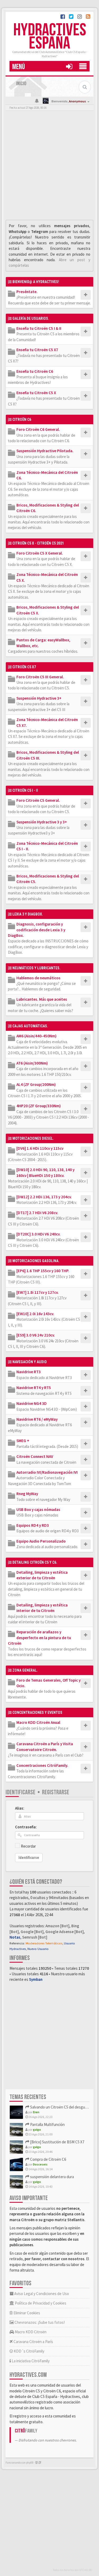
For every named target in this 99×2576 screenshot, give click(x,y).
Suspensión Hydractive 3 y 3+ (42, 822)
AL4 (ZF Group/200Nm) (36, 1084)
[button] (69, 66)
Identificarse (20, 1792)
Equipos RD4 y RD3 (33, 1525)
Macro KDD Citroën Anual (38, 1722)
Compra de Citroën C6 (48, 2159)
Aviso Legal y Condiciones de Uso (41, 2294)
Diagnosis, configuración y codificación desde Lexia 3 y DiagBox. (37, 930)
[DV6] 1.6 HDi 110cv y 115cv (40, 1148)
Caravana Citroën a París (33, 2342)
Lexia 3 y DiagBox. (28, 914)
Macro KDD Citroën (30, 2332)
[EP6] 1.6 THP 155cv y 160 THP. (43, 1271)
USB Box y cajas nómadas (38, 1509)
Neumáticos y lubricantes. (36, 968)
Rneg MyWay (27, 1494)
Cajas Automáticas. (30, 1026)
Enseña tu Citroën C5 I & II (39, 328)
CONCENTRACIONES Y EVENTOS (37, 1712)
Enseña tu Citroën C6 (35, 371)
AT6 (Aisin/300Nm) (32, 1063)
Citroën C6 (22, 419)
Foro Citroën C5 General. (38, 800)
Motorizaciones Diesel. (33, 1138)
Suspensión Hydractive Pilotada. (45, 451)
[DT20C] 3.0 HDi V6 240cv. (38, 1234)
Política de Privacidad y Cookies (40, 2303)
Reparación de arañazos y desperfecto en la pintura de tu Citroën (39, 1638)
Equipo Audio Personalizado (41, 1541)
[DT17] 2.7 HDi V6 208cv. (37, 1213)
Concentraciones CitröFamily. (42, 1765)
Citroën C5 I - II (25, 790)
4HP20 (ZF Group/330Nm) (39, 1106)
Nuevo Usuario (38, 1949)
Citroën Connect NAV (35, 1456)
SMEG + (23, 1441)
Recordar (28, 1846)
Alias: (20, 1808)
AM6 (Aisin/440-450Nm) (36, 1036)
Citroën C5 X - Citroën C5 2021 (38, 543)
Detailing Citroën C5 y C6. (35, 1562)
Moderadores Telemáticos (44, 1943)
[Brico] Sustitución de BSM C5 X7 (57, 2142)
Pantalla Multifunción (47, 2124)
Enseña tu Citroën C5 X (36, 393)
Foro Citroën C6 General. (38, 429)
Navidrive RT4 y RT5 (34, 1388)
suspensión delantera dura (52, 2177)
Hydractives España (50, 37)
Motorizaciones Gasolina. (36, 1261)
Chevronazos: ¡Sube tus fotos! (39, 2322)
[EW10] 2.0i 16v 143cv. (35, 1314)
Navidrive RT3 (29, 1372)
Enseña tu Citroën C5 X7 (37, 350)
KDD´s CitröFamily (29, 2351)
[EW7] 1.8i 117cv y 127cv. (37, 1292)
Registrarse (56, 1792)
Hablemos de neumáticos (38, 978)
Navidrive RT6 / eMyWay (37, 1419)
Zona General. (25, 1670)
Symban (36, 1979)
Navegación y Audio (30, 1362)
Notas (15, 1937)
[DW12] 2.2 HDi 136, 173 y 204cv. (44, 1197)
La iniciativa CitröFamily (30, 2361)
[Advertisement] (49, 167)
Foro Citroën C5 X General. (40, 553)
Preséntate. (27, 292)
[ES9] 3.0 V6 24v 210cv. (36, 1335)
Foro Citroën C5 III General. (40, 677)
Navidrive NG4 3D (32, 1403)
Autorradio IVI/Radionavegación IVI (47, 1472)
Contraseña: (26, 1827)
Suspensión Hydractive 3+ (39, 698)
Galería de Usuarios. (31, 318)
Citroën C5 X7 (24, 667)
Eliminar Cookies (26, 2313)
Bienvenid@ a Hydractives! (36, 282)
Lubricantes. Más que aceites (42, 999)
